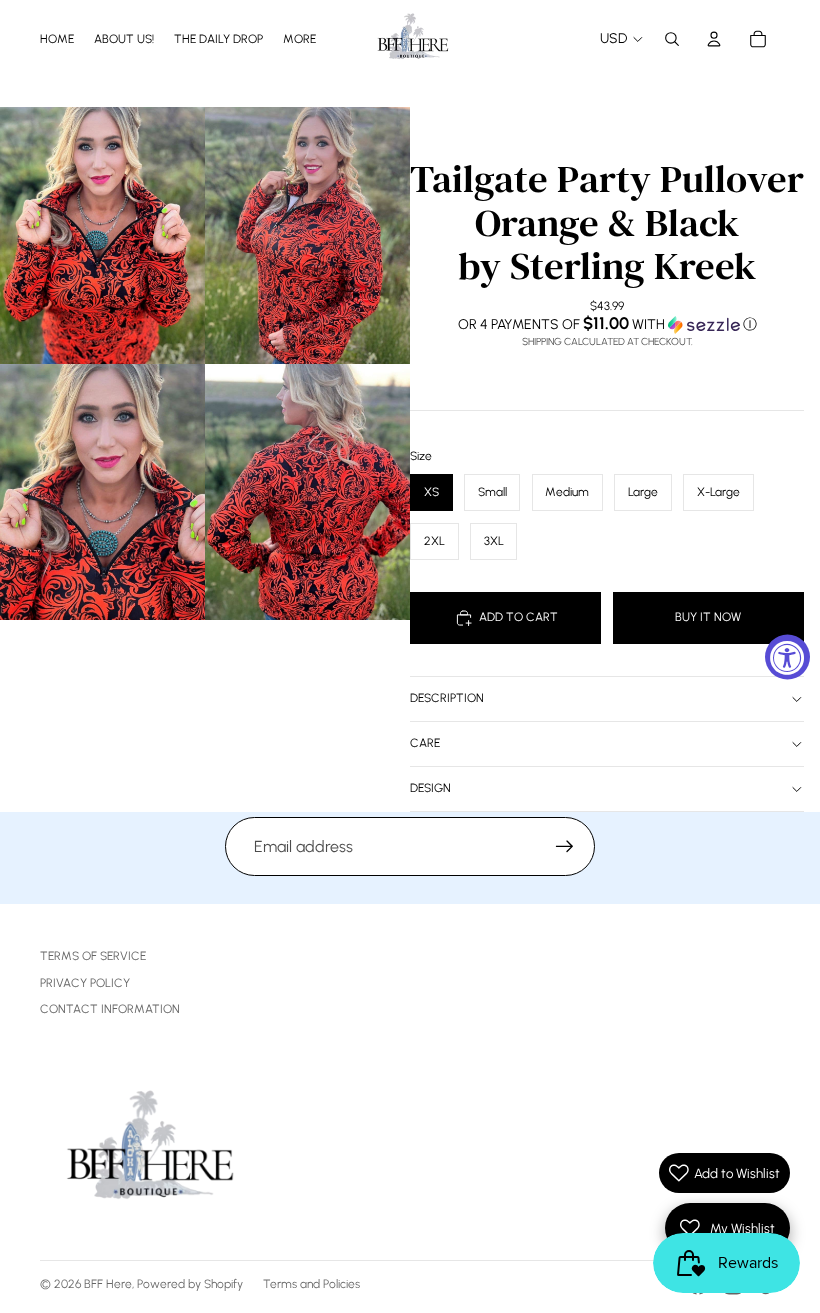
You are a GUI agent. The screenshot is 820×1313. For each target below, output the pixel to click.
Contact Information (110, 1009)
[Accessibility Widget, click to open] (787, 656)
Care (425, 743)
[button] (607, 324)
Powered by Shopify (190, 1284)
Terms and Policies (311, 1284)
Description (447, 698)
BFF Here (108, 1284)
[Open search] (672, 39)
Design (430, 788)
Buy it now (708, 617)
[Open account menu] (714, 39)
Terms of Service (93, 956)
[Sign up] (565, 847)
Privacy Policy (85, 983)
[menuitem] (299, 38)
